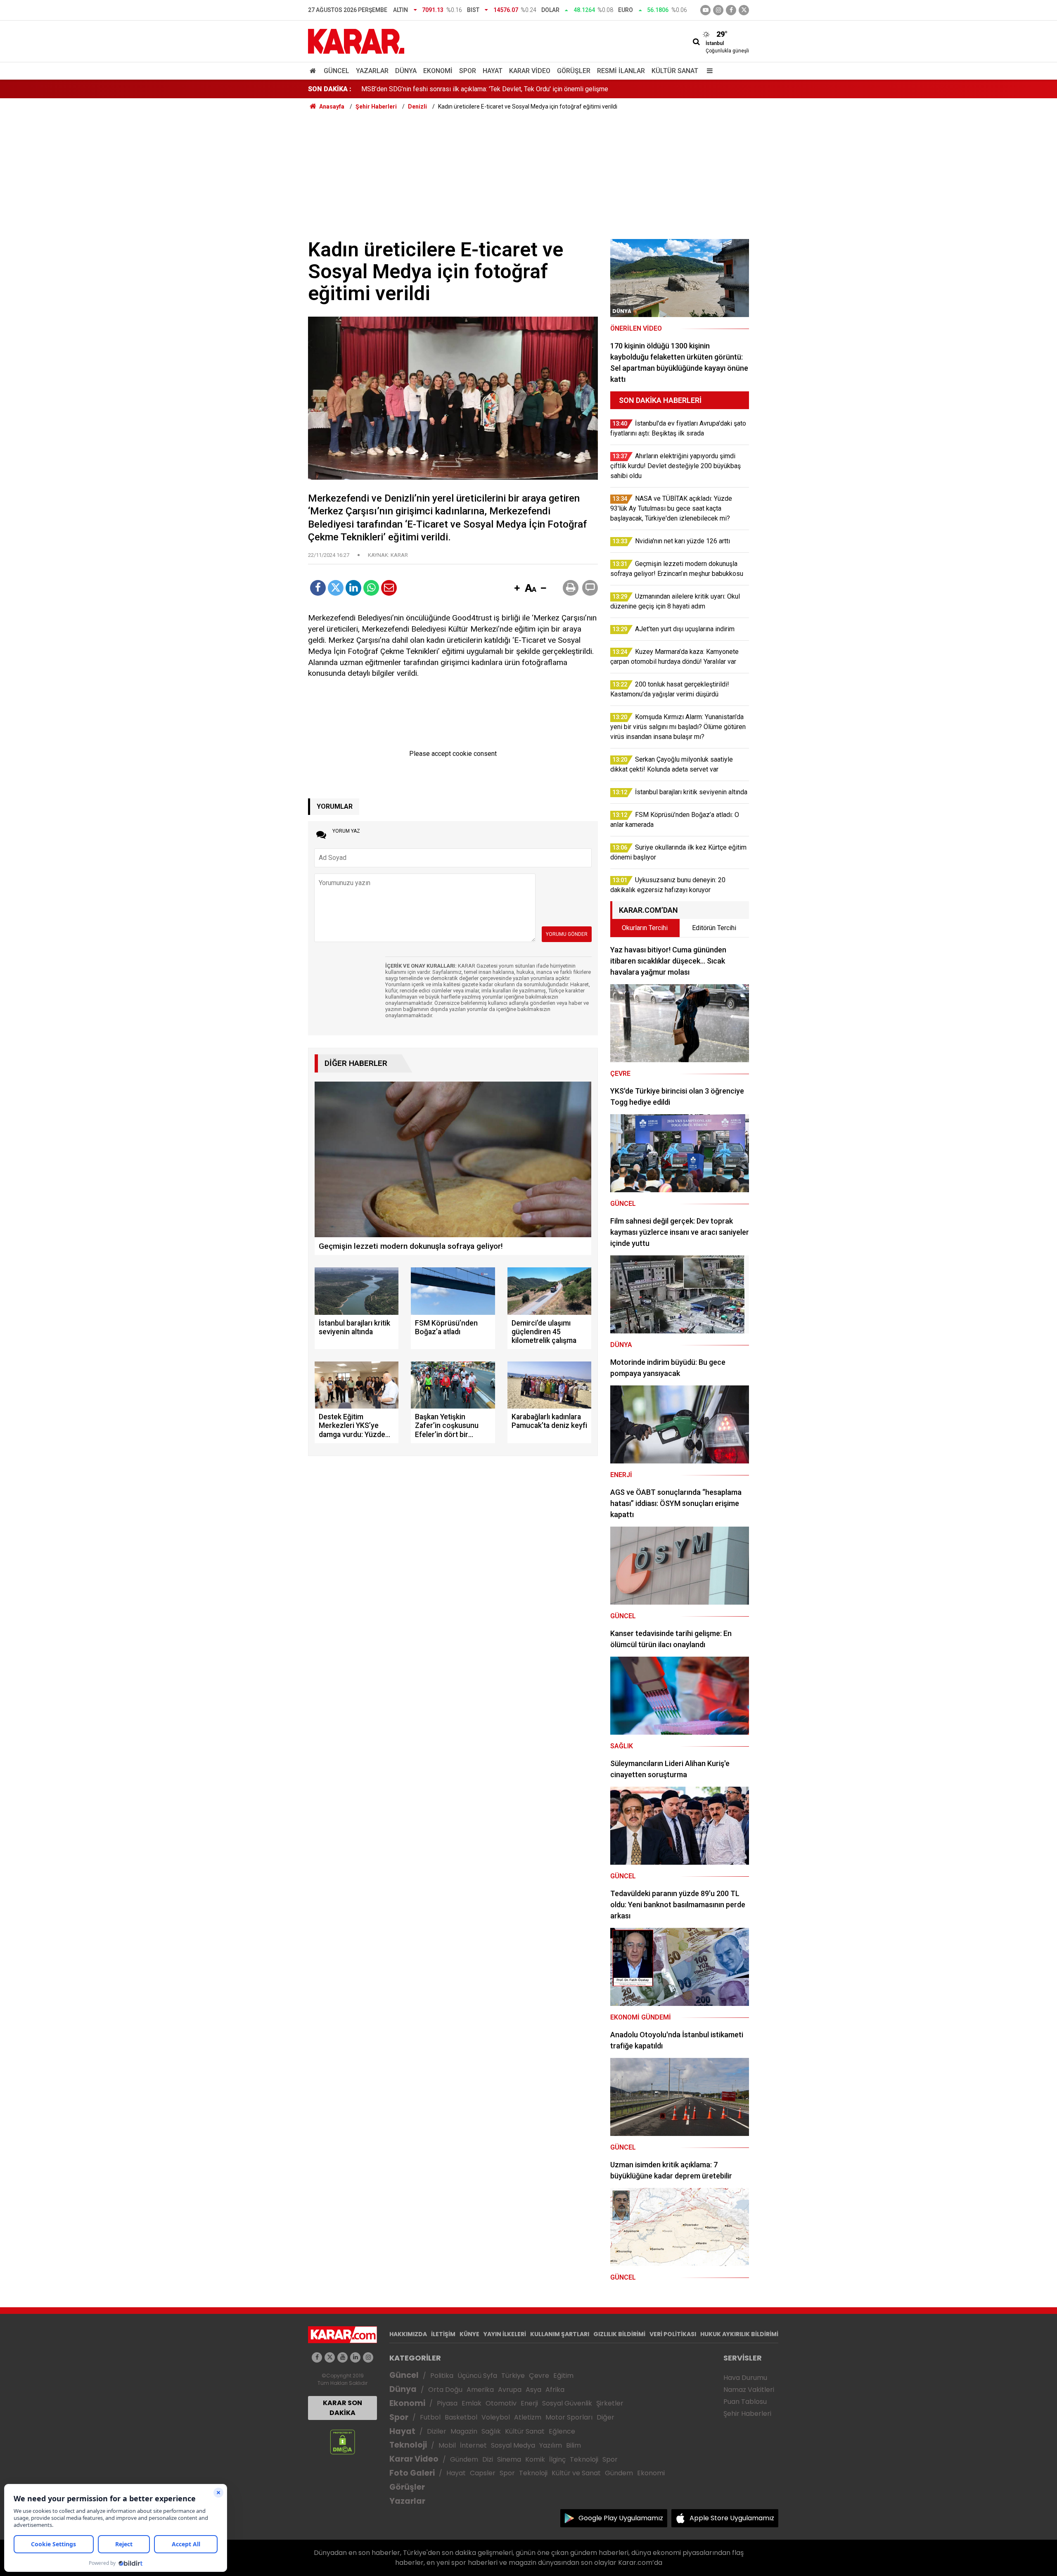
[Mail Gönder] (389, 588)
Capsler (483, 2473)
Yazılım (551, 2445)
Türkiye (513, 2376)
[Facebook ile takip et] (731, 10)
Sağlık (491, 2431)
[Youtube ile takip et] (705, 10)
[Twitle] (336, 588)
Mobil (447, 2445)
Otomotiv (501, 2403)
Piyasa (447, 2403)
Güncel (337, 71)
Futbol (430, 2417)
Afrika (555, 2390)
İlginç (557, 2459)
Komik (535, 2459)
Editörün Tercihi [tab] (714, 928)
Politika (442, 2376)
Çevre (539, 2376)
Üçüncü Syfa (477, 2376)
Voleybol (496, 2417)
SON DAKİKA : (330, 89)
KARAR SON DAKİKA (342, 2408)
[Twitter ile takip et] (744, 10)
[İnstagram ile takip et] (718, 10)
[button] (517, 589)
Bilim (574, 2445)
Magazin (464, 2431)
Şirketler (610, 2403)
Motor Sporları (569, 2417)
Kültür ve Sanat (576, 2473)
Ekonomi (438, 71)
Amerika (480, 2390)
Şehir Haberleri (747, 2414)
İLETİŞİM (443, 2334)
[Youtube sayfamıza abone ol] (342, 2357)
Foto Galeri (412, 2473)
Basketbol (461, 2417)
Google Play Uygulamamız (621, 2518)
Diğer (606, 2417)
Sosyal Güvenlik (567, 2403)
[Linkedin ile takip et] (355, 2357)
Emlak (472, 2403)
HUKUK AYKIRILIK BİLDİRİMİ (739, 2334)
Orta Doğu (445, 2390)
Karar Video (530, 71)
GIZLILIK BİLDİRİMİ (619, 2334)
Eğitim (563, 2376)
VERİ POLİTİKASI (673, 2334)
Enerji (529, 2403)
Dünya (406, 71)
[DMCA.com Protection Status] (342, 2442)
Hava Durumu (745, 2378)
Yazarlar (372, 71)
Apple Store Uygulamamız (732, 2518)
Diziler (437, 2431)
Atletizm (528, 2417)
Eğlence (562, 2431)
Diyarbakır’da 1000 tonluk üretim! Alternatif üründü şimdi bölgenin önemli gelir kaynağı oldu (491, 89)
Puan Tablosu (745, 2402)
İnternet (473, 2445)
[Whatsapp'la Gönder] (371, 588)
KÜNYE (469, 2334)
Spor (468, 71)
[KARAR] (356, 41)
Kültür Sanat (675, 71)
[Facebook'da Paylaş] (318, 588)
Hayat (493, 71)
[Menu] (708, 71)
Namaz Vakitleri (749, 2390)
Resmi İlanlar (621, 71)
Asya (533, 2390)
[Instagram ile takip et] (368, 2357)
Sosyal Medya (513, 2445)
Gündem (464, 2459)
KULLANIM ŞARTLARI (560, 2334)
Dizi (488, 2459)
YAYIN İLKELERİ (505, 2334)
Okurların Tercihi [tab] (645, 928)
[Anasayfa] (314, 71)
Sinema (509, 2459)
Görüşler (574, 71)
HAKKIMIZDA (408, 2334)
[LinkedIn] (353, 588)
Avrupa (510, 2390)
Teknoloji (408, 2445)
